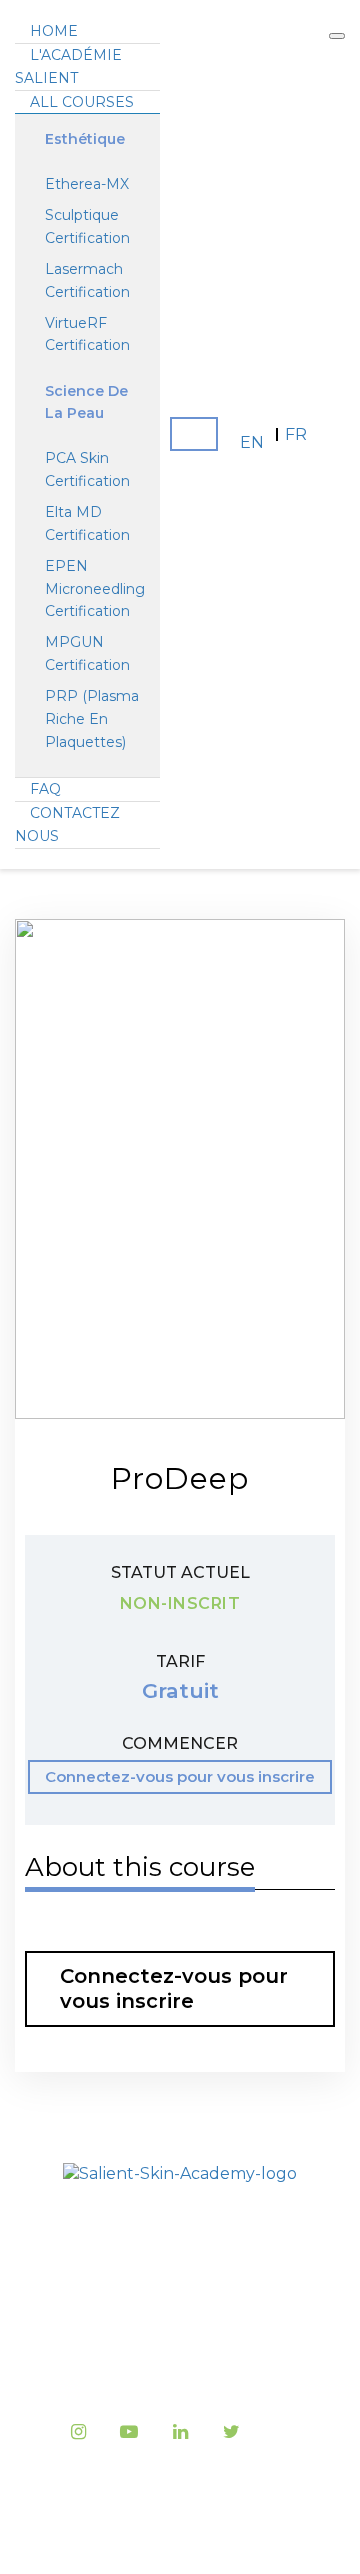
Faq (45, 789)
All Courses (82, 102)
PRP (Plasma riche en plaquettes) (92, 719)
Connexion (194, 434)
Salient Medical (239, 2512)
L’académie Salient (180, 2254)
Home (54, 31)
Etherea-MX (87, 184)
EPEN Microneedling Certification (95, 589)
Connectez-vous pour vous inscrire (180, 1776)
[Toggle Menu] (337, 36)
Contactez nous (180, 2367)
